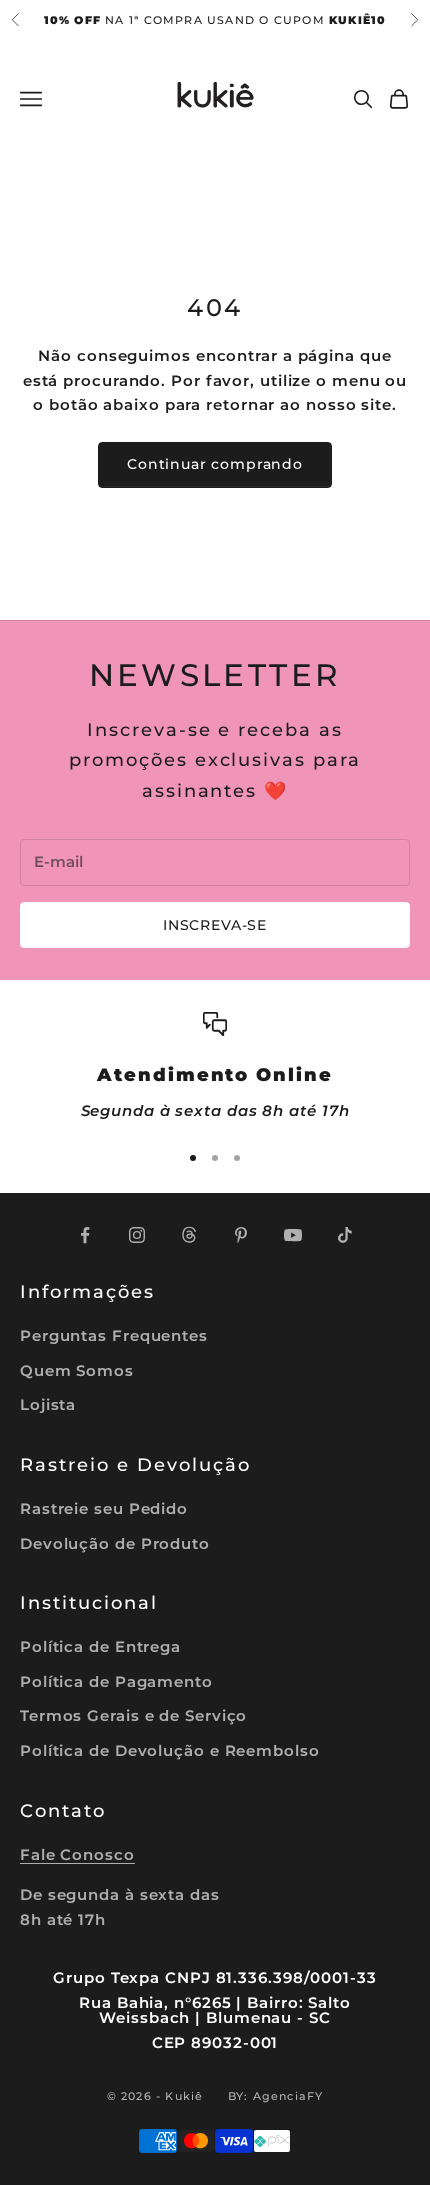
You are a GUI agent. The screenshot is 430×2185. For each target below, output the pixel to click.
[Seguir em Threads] (189, 1235)
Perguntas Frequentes (114, 1335)
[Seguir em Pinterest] (241, 1235)
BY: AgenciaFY (276, 2096)
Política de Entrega (100, 1646)
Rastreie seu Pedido (104, 1508)
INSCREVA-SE (215, 925)
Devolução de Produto (115, 1543)
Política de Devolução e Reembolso (170, 1750)
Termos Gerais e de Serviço (133, 1715)
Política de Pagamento (116, 1681)
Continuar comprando (215, 464)
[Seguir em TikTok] (345, 1235)
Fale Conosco (77, 1854)
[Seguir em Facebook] (85, 1235)
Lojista (48, 1404)
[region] (215, 1067)
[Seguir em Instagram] (137, 1235)
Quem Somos (77, 1370)
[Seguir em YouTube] (293, 1235)
